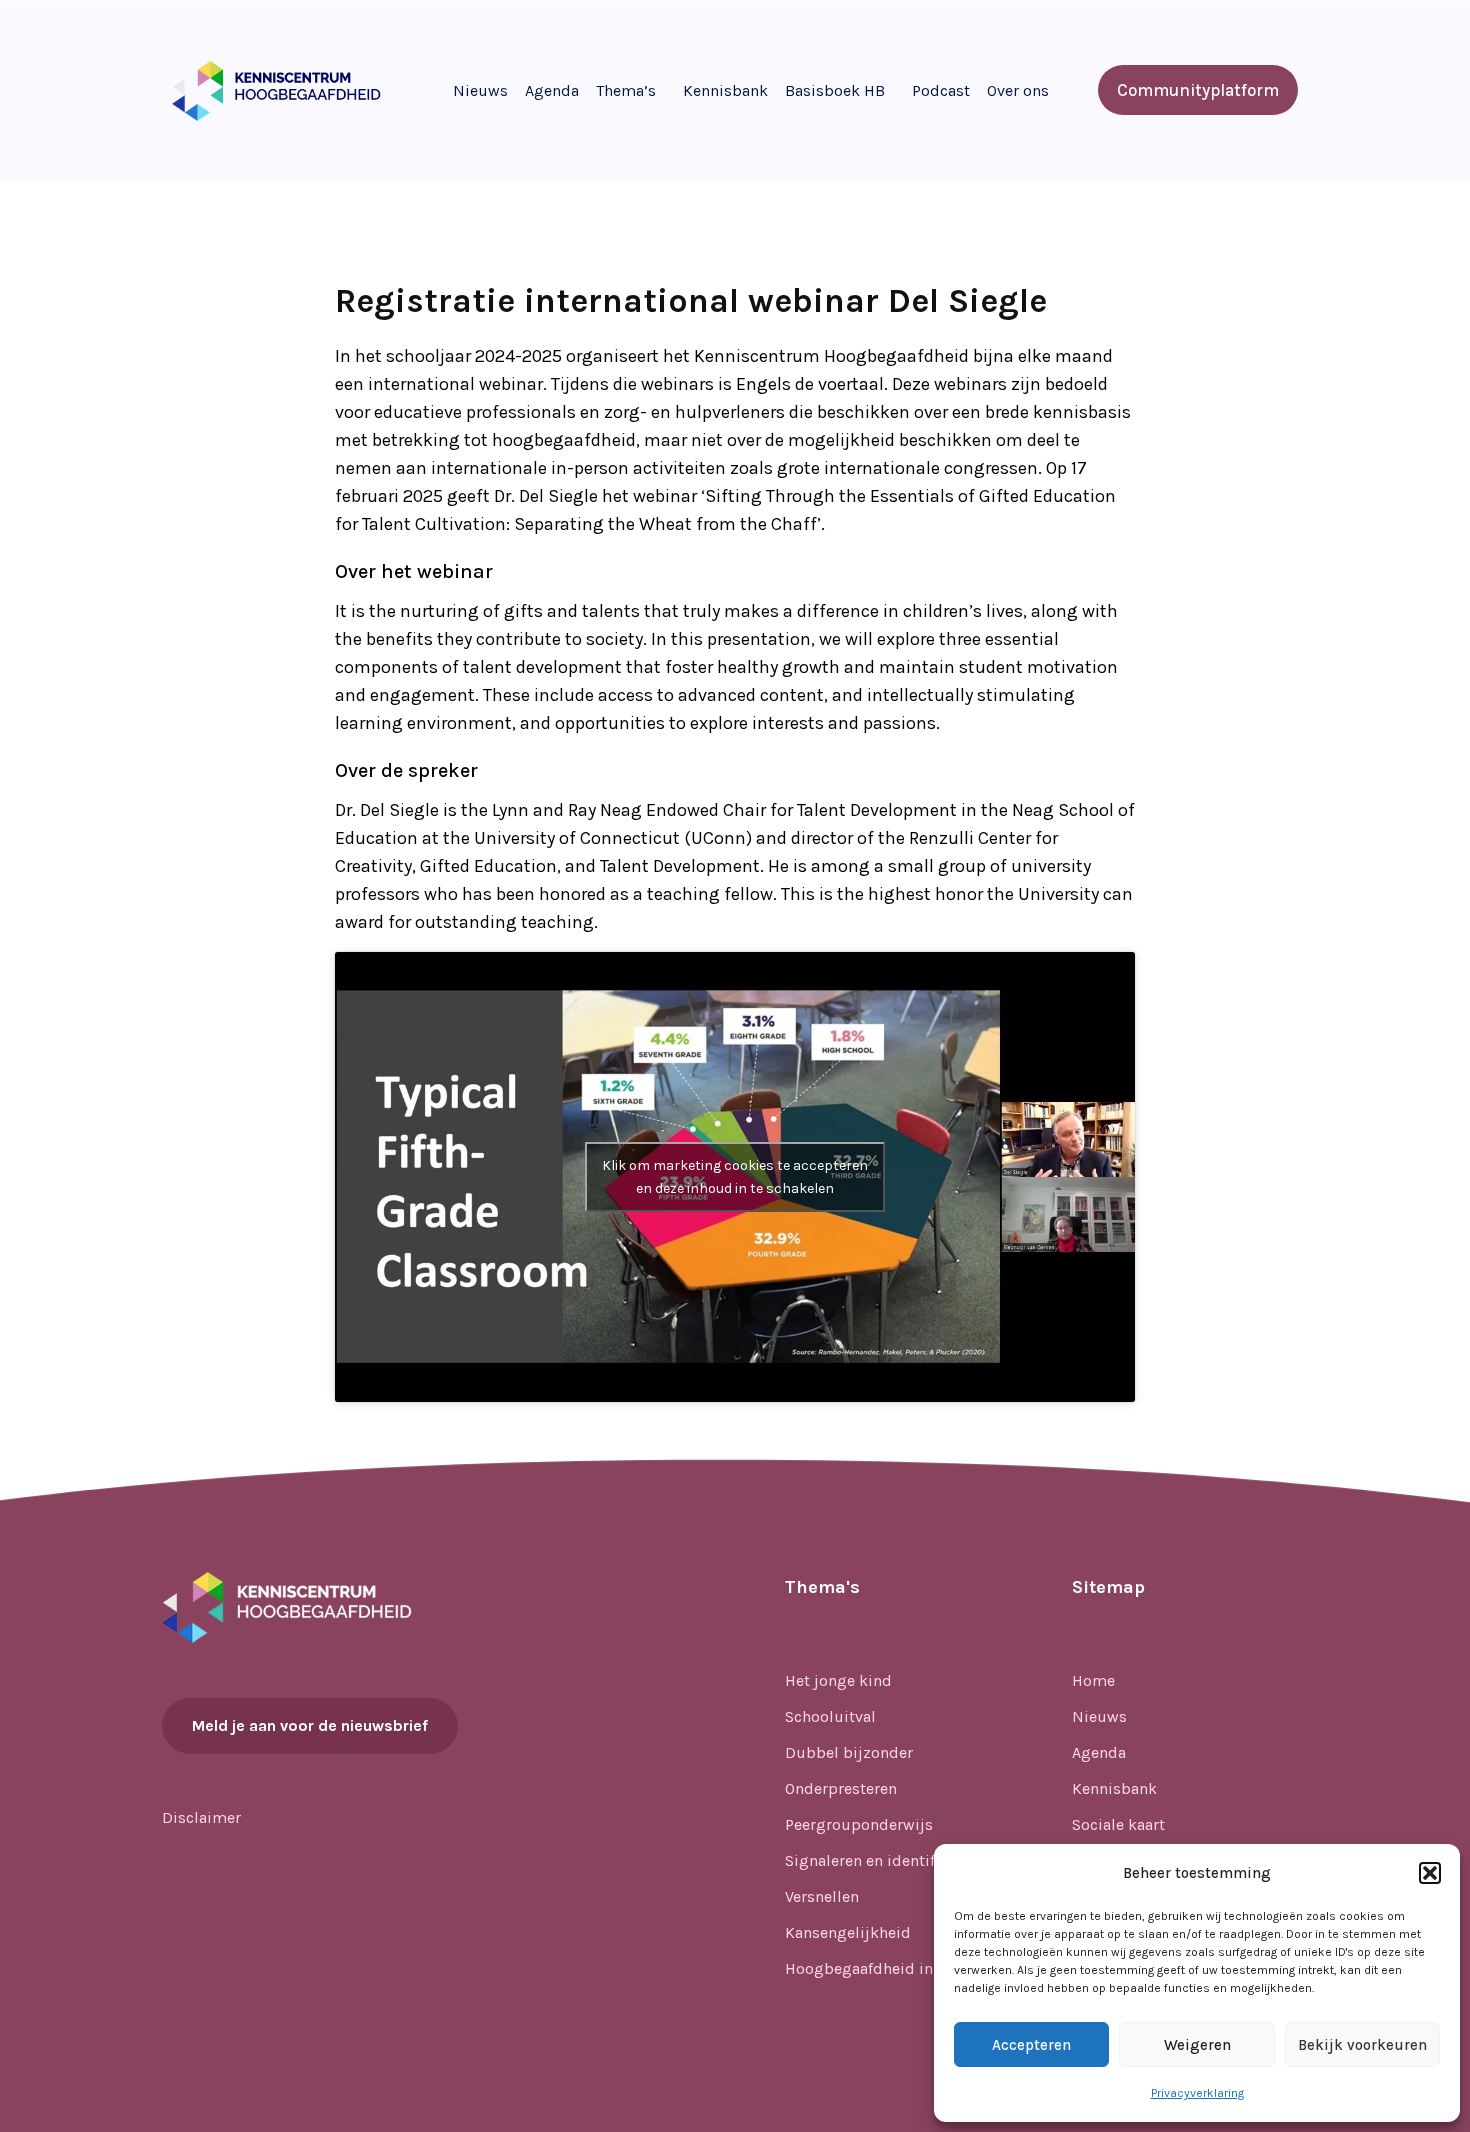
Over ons (1018, 90)
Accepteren (1031, 2045)
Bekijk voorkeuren (1362, 2045)
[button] (1430, 1873)
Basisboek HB (835, 90)
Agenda (552, 90)
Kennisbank (725, 90)
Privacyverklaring (1197, 2093)
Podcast (941, 90)
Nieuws (480, 90)
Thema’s (626, 90)
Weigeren (1197, 2045)
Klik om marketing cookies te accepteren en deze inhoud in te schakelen (735, 1177)
